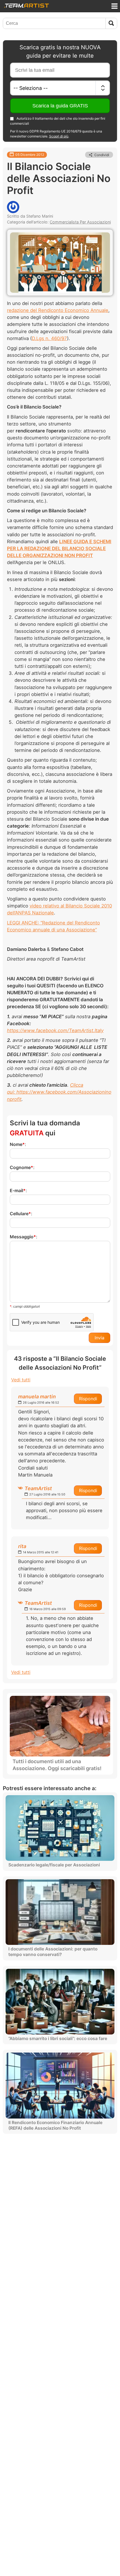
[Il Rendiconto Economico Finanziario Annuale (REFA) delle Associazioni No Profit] (60, 2085)
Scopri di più (59, 136)
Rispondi (88, 1399)
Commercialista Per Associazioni (80, 222)
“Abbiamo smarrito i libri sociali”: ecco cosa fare (58, 2039)
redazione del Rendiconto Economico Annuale (58, 310)
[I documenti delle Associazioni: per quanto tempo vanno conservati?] (60, 1912)
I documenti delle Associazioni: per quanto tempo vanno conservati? (53, 1952)
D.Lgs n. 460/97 (49, 338)
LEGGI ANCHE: (24, 923)
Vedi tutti (21, 1380)
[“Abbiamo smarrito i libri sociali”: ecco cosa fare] (60, 2002)
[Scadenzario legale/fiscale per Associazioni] (60, 1828)
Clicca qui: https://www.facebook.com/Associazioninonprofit (59, 1092)
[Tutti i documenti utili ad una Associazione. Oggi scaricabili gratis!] (60, 1726)
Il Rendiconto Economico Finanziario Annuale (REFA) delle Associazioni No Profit (55, 2125)
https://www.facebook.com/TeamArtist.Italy (55, 1030)
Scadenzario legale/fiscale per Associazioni (54, 1865)
